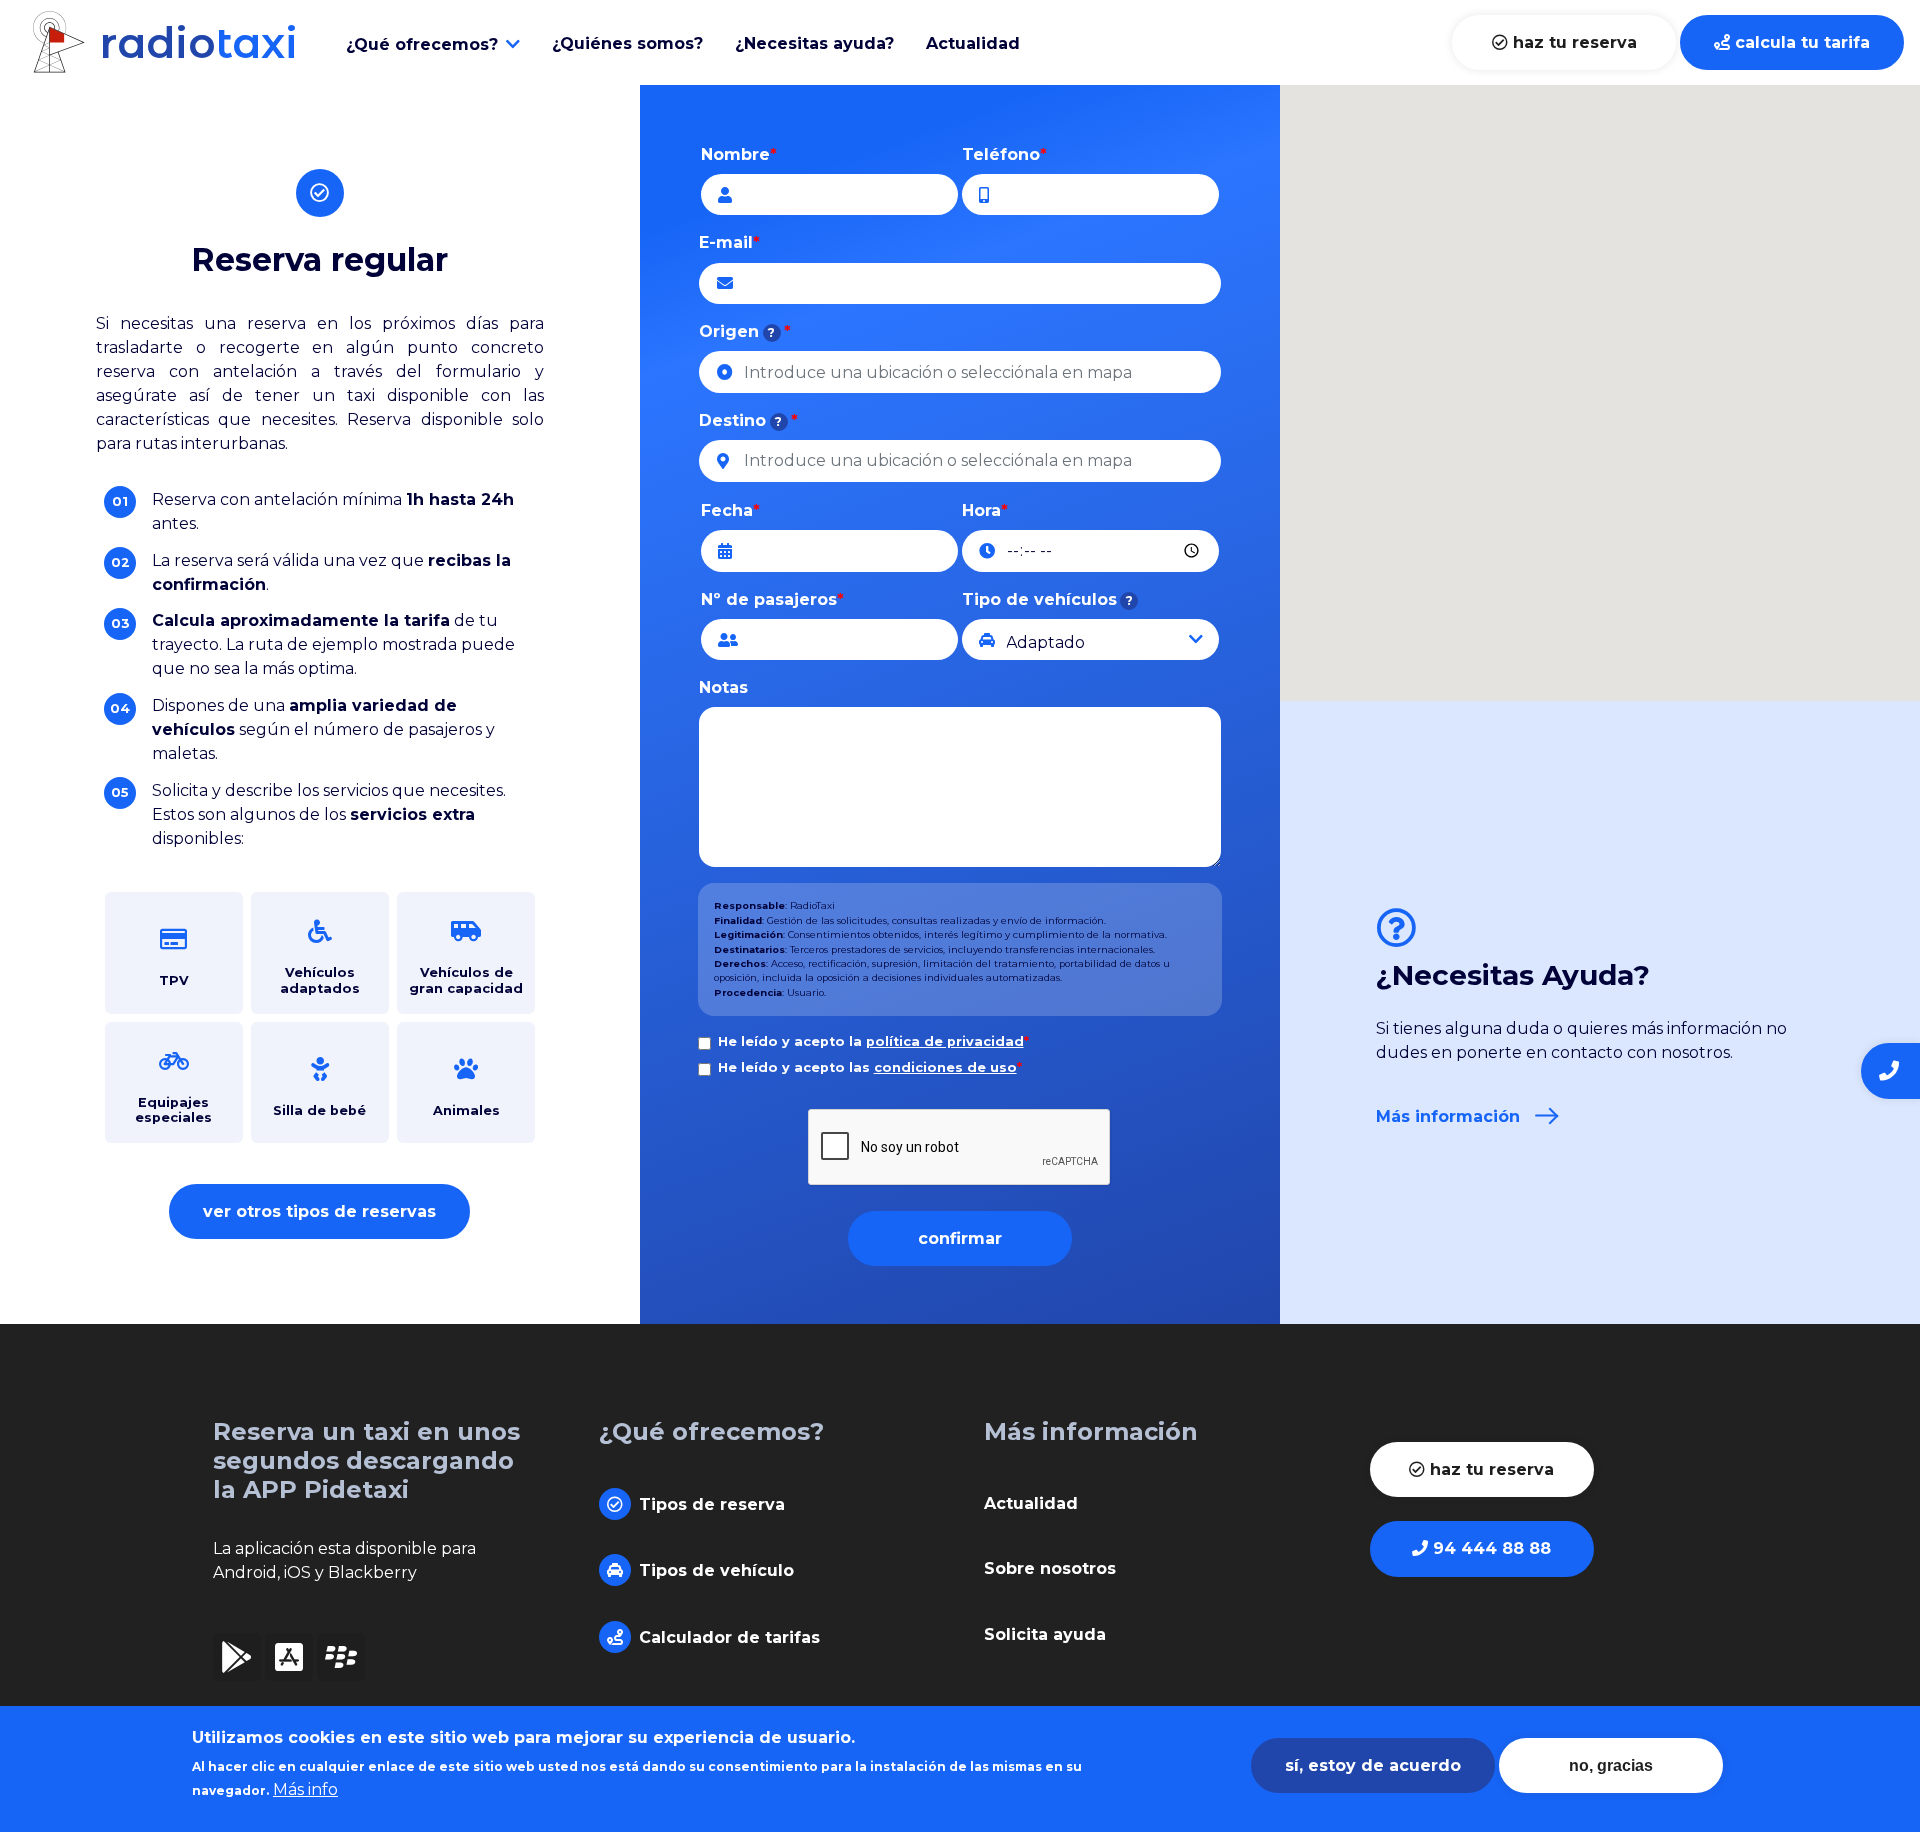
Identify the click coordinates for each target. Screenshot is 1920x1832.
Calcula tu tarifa (1800, 42)
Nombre (735, 154)
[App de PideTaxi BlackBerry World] (341, 1663)
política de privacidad (945, 1041)
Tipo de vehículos (1047, 599)
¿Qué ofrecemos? (422, 44)
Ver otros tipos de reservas (319, 1211)
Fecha (727, 510)
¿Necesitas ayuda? (814, 43)
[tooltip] (772, 333)
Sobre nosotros (1050, 1568)
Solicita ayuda (1045, 1634)
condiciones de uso (945, 1067)
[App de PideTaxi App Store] (289, 1663)
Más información (1448, 1116)
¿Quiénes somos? (627, 43)
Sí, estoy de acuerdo (1373, 1765)
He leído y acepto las (870, 1067)
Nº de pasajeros (769, 599)
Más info (305, 1789)
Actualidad (973, 43)
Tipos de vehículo (716, 1570)
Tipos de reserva (712, 1504)
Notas (723, 687)
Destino (740, 420)
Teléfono (1001, 154)
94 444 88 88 (1489, 1548)
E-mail (726, 242)
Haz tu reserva (1572, 42)
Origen (737, 331)
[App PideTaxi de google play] (237, 1663)
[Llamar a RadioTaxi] (1890, 1071)
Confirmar (960, 1238)
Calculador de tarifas (729, 1637)
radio (193, 43)
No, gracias (1611, 1765)
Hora (981, 510)
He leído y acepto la (873, 1041)
